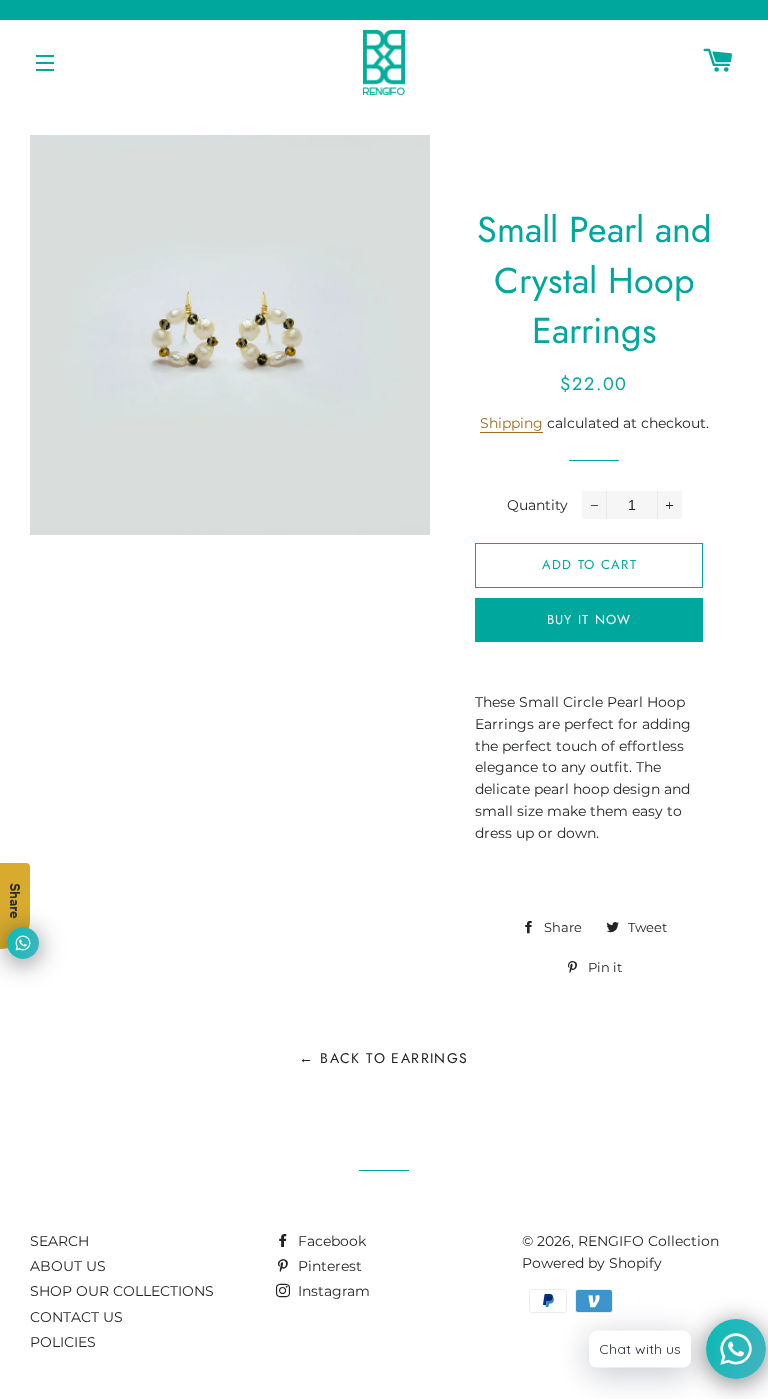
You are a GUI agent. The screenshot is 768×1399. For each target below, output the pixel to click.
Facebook (330, 1241)
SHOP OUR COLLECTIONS (122, 1291)
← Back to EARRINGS (383, 1058)
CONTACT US (76, 1317)
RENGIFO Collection (648, 1241)
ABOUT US (68, 1266)
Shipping (511, 423)
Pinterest (328, 1266)
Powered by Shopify (592, 1263)
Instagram (332, 1291)
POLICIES (63, 1342)
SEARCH (59, 1241)
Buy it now (589, 619)
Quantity (537, 505)
